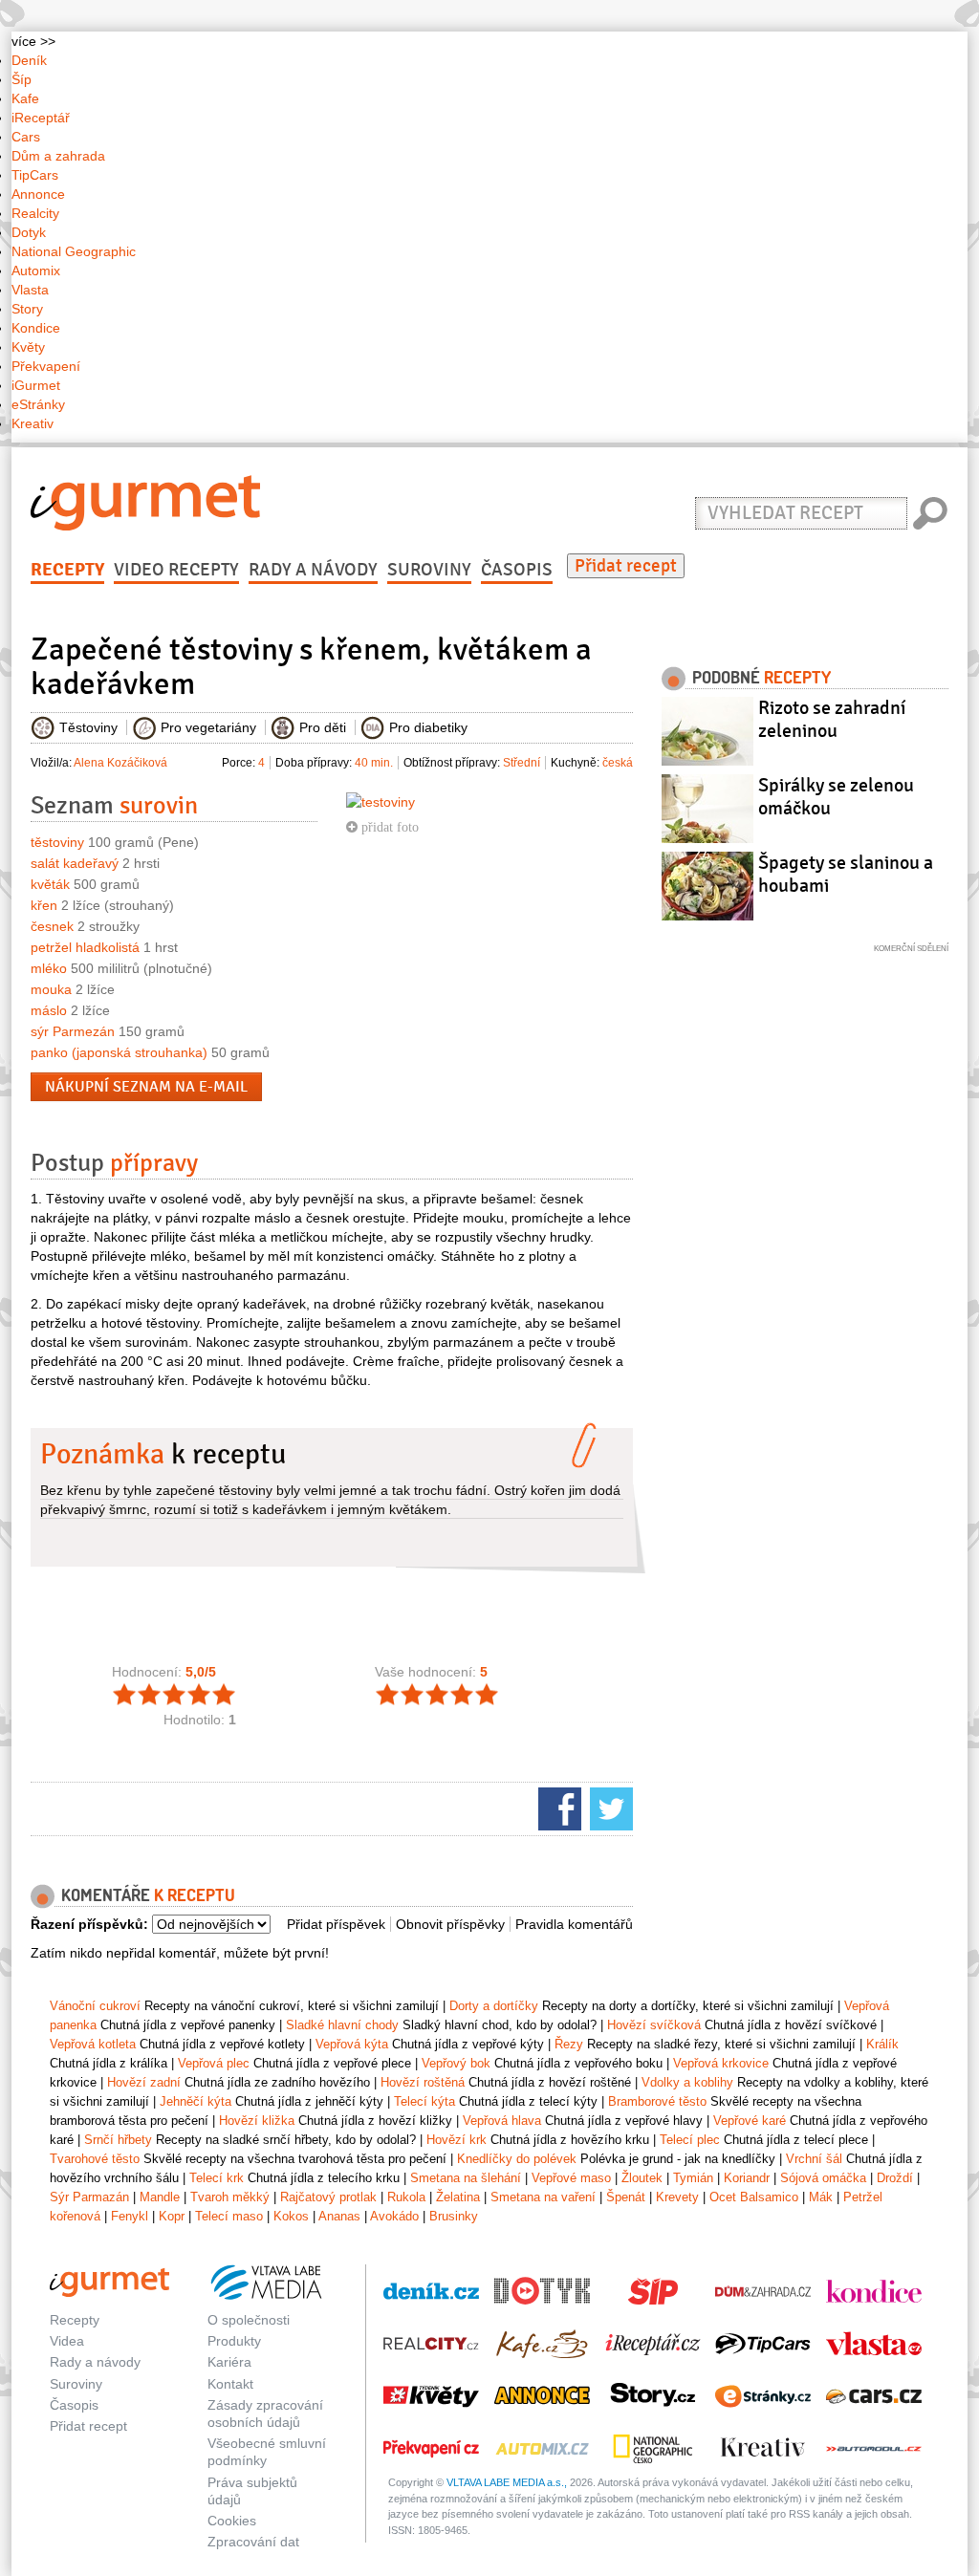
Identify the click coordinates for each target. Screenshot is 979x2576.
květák (50, 884)
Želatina (458, 2197)
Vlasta (30, 290)
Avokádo (394, 2216)
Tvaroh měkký (230, 2197)
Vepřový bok (456, 2063)
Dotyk (29, 232)
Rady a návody (313, 570)
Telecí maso (229, 2216)
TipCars (35, 175)
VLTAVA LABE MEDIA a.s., (507, 2482)
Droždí (895, 2178)
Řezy (569, 2044)
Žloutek (642, 2178)
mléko (49, 968)
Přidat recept (626, 566)
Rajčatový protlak (328, 2197)
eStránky (38, 404)
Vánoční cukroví (95, 2006)
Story (27, 309)
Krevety (677, 2197)
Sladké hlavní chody (342, 2025)
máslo (49, 1010)
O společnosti (249, 2320)
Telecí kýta (424, 2101)
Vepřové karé (750, 2121)
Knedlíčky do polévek (517, 2159)
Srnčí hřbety (118, 2140)
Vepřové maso (571, 2178)
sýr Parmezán (73, 1031)
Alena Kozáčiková (120, 763)
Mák (821, 2197)
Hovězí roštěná (423, 2082)
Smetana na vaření (543, 2197)
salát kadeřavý (75, 863)
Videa (67, 2341)
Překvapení (46, 366)
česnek (52, 926)
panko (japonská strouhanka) (119, 1052)
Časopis (517, 570)
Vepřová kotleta (93, 2044)
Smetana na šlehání (466, 2178)
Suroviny (429, 570)
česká (618, 763)
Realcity (35, 213)
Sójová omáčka (823, 2178)
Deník (29, 60)
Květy (28, 347)
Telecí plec (690, 2140)
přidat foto (388, 827)
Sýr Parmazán (89, 2197)
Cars (26, 137)
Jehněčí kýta (196, 2101)
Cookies (232, 2521)
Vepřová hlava (502, 2121)
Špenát (626, 2197)
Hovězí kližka (257, 2121)
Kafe (25, 98)
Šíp (22, 79)
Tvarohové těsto (95, 2159)
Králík (882, 2044)
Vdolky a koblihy (687, 2082)
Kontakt (230, 2384)
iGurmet (36, 385)
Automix (36, 271)
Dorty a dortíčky (494, 2006)
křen (44, 905)
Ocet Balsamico (754, 2197)
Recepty (67, 570)
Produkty (234, 2341)
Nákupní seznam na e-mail (146, 1087)
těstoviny (57, 842)
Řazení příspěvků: (89, 1924)
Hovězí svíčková (654, 2025)
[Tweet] (609, 1808)
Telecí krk (217, 2178)
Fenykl (130, 2216)
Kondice (36, 328)
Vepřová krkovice (721, 2063)
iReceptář (41, 118)
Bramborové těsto (657, 2101)
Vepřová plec (214, 2063)
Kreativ (33, 423)
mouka (51, 989)
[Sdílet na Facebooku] (557, 1808)
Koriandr (747, 2178)
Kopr (172, 2216)
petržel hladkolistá (85, 947)
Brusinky (454, 2216)
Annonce (38, 194)
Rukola (406, 2197)
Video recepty (176, 570)
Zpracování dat (253, 2542)
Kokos (291, 2216)
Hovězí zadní (144, 2082)
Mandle (160, 2197)
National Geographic (74, 251)
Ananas (339, 2216)
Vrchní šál (814, 2159)
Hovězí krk (457, 2140)
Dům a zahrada (58, 156)
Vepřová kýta (352, 2044)
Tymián (693, 2178)
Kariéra (229, 2362)
